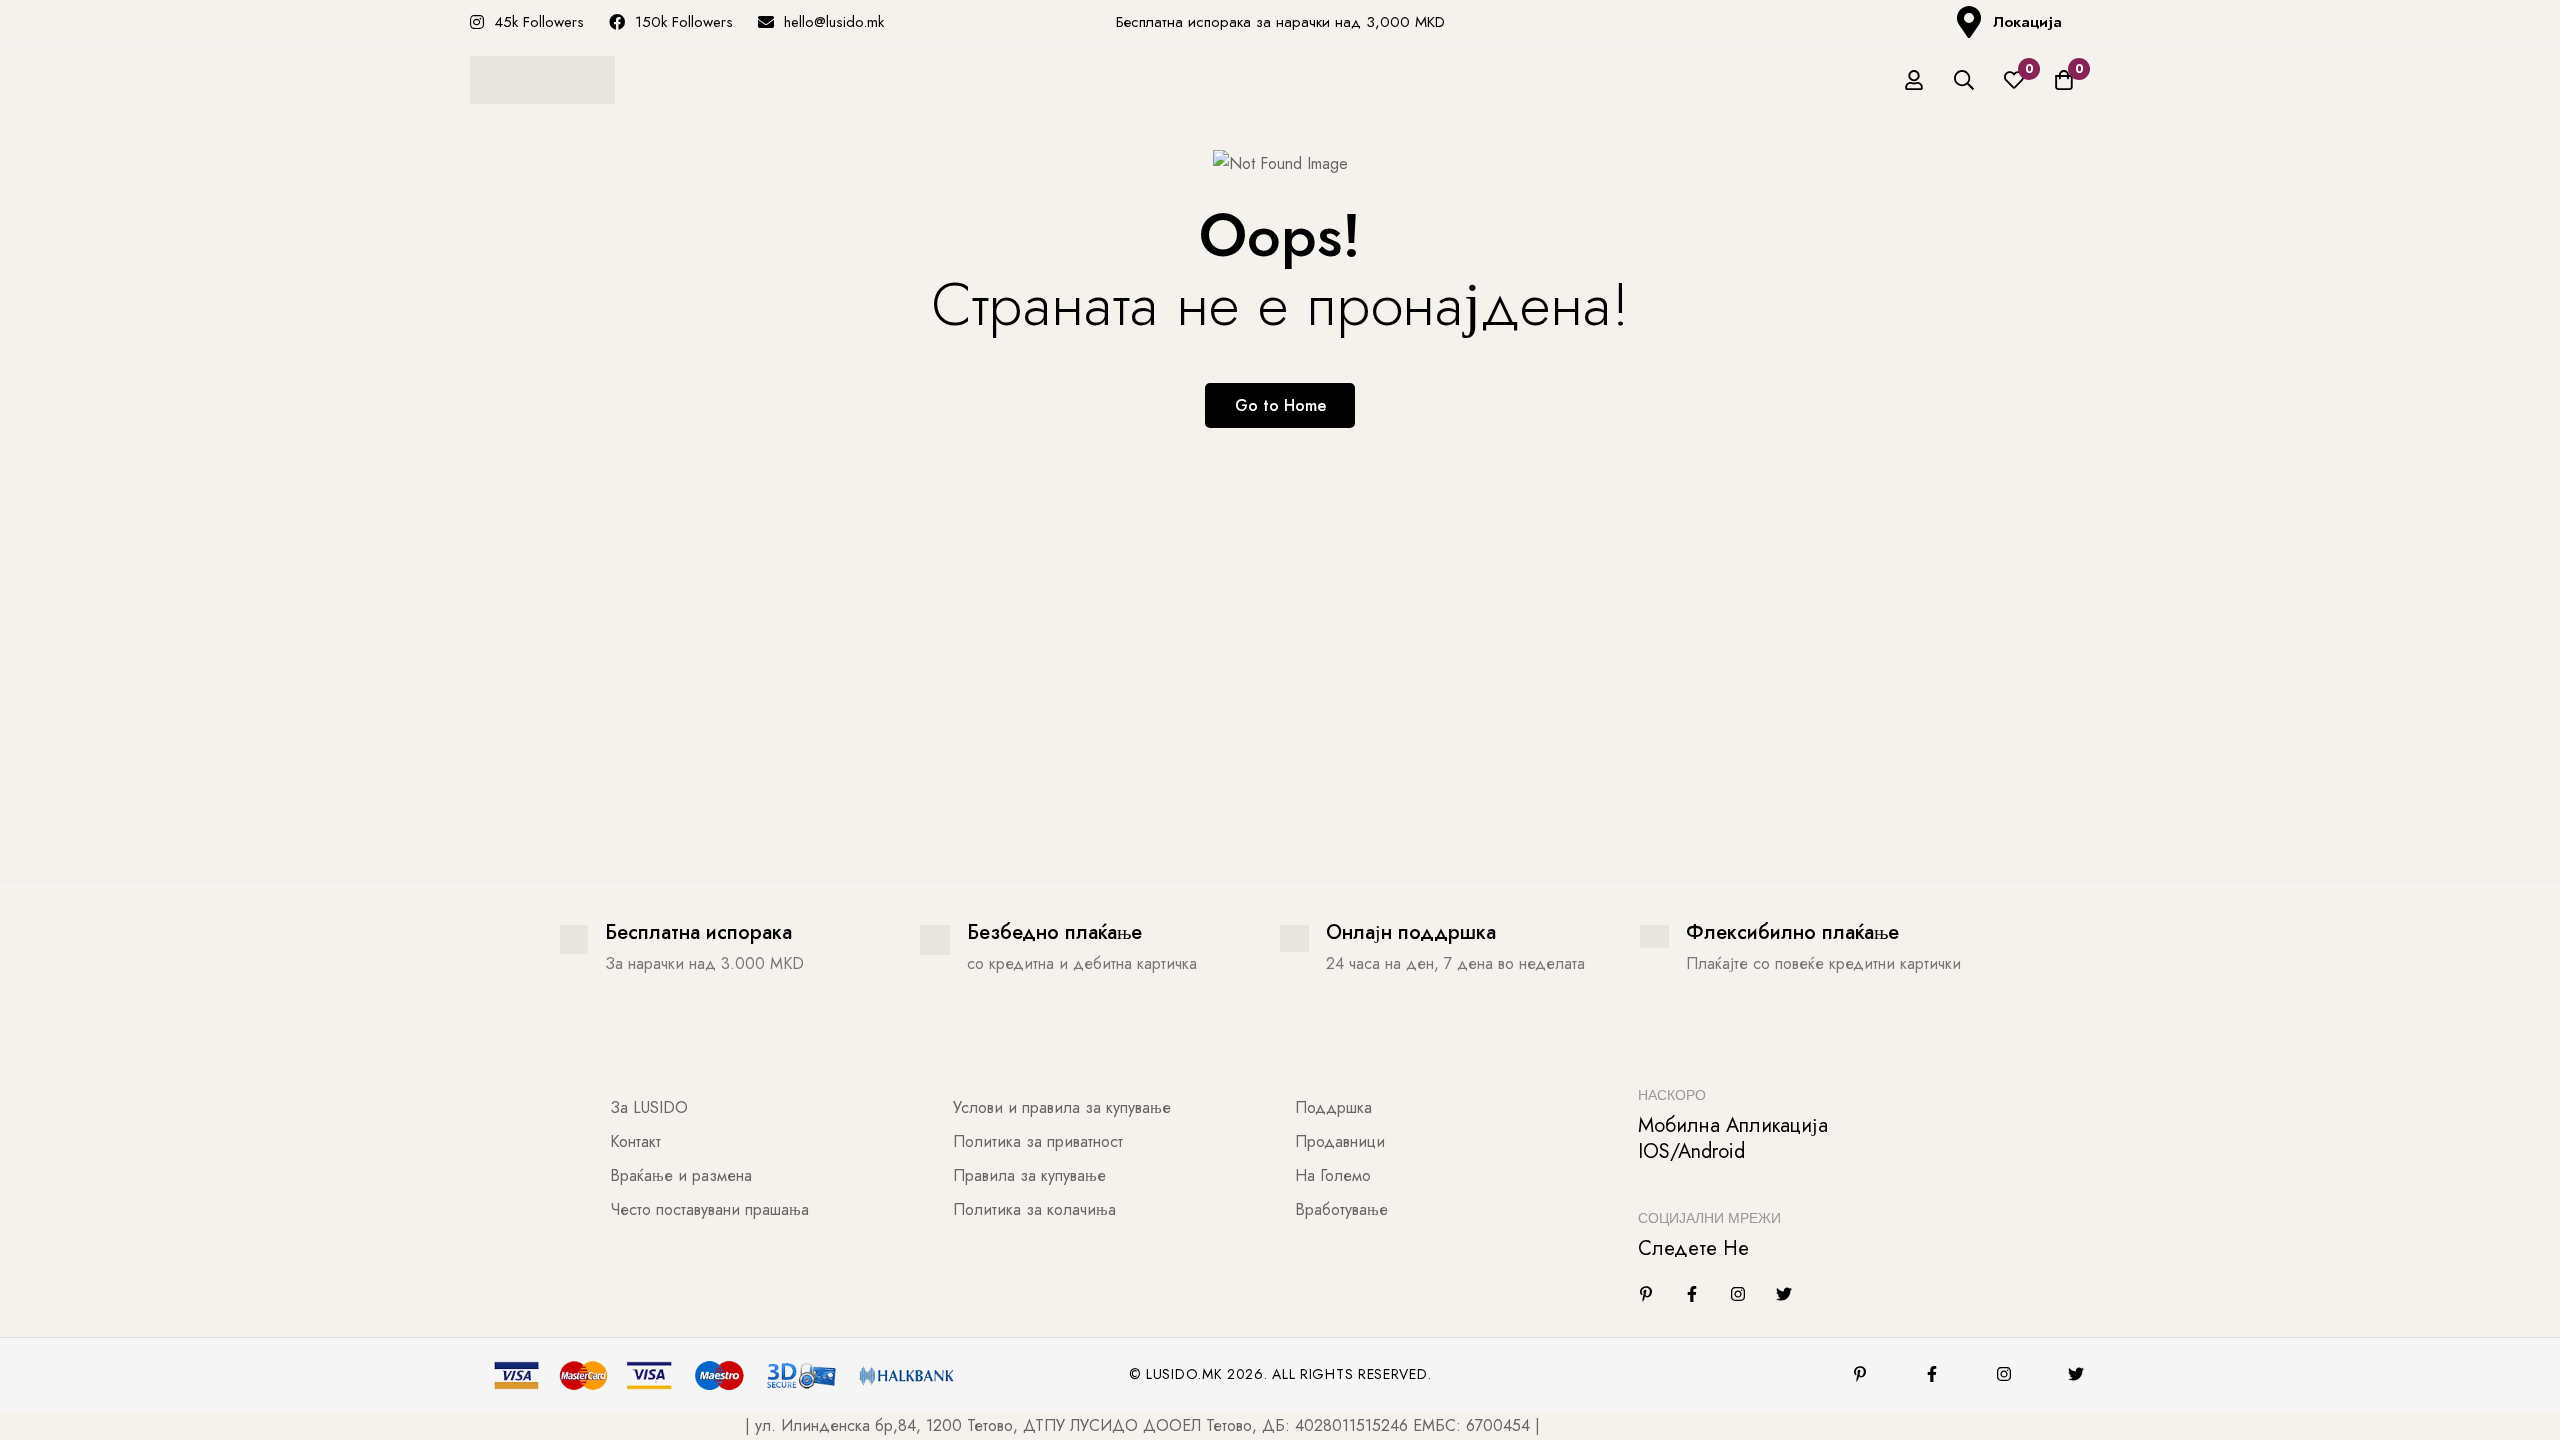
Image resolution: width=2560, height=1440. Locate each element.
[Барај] (1964, 80)
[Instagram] (1738, 1294)
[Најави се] (1914, 80)
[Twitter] (1784, 1294)
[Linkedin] (1646, 1294)
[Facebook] (1692, 1294)
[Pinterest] (1860, 1374)
